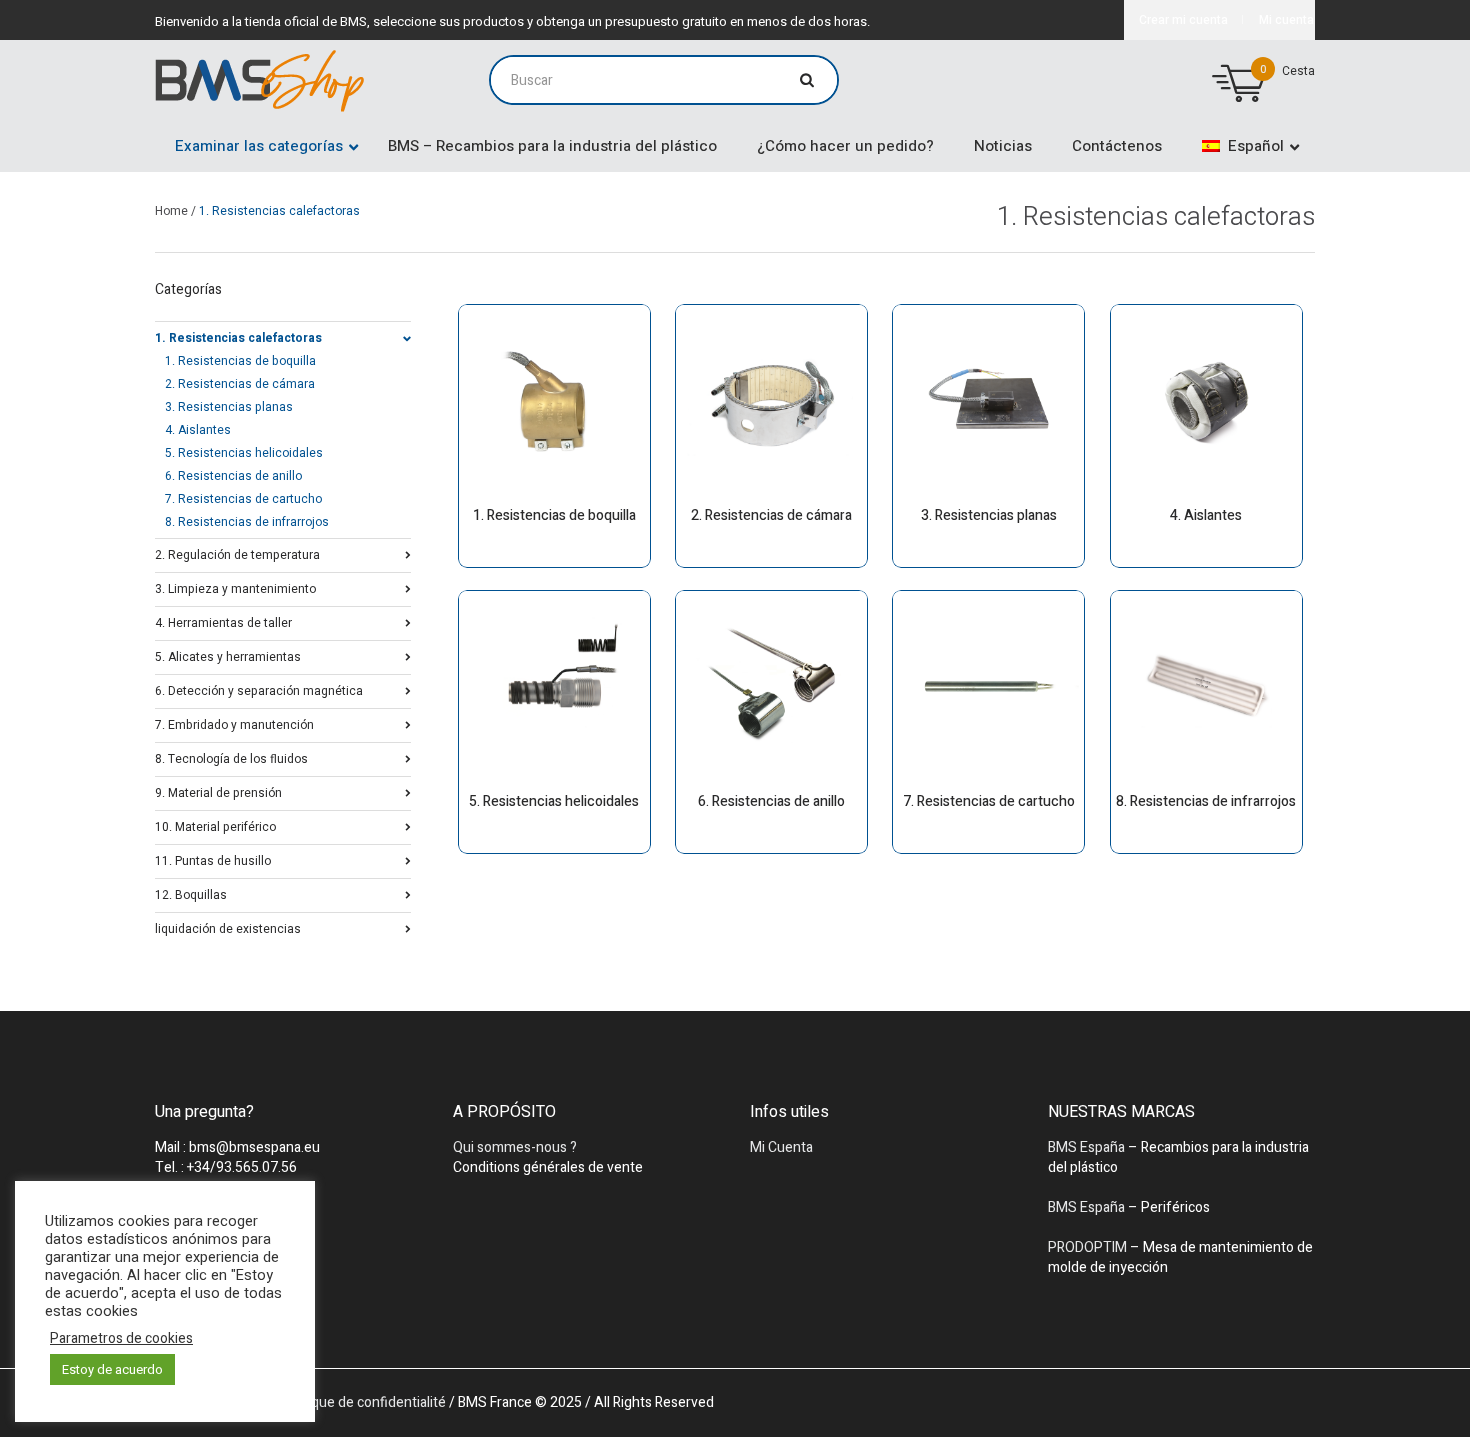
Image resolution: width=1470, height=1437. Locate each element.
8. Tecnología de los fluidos (231, 757)
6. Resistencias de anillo (233, 476)
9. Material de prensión (218, 791)
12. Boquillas (191, 893)
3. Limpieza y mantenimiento (235, 587)
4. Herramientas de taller (223, 621)
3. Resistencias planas (229, 407)
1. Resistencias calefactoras (238, 336)
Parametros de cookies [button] (121, 1339)
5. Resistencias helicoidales (244, 453)
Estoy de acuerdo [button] (112, 1369)
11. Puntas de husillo (213, 859)
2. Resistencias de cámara (240, 384)
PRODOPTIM (1087, 1247)
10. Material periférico (215, 825)
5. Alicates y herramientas (228, 655)
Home (171, 211)
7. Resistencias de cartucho (243, 499)
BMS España (1086, 1147)
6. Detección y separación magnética (259, 689)
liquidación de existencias (228, 927)
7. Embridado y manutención (234, 723)
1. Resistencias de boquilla (240, 361)
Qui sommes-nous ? (515, 1147)
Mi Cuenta (781, 1147)
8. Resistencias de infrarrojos (247, 522)
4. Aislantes (198, 430)
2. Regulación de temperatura (237, 553)
